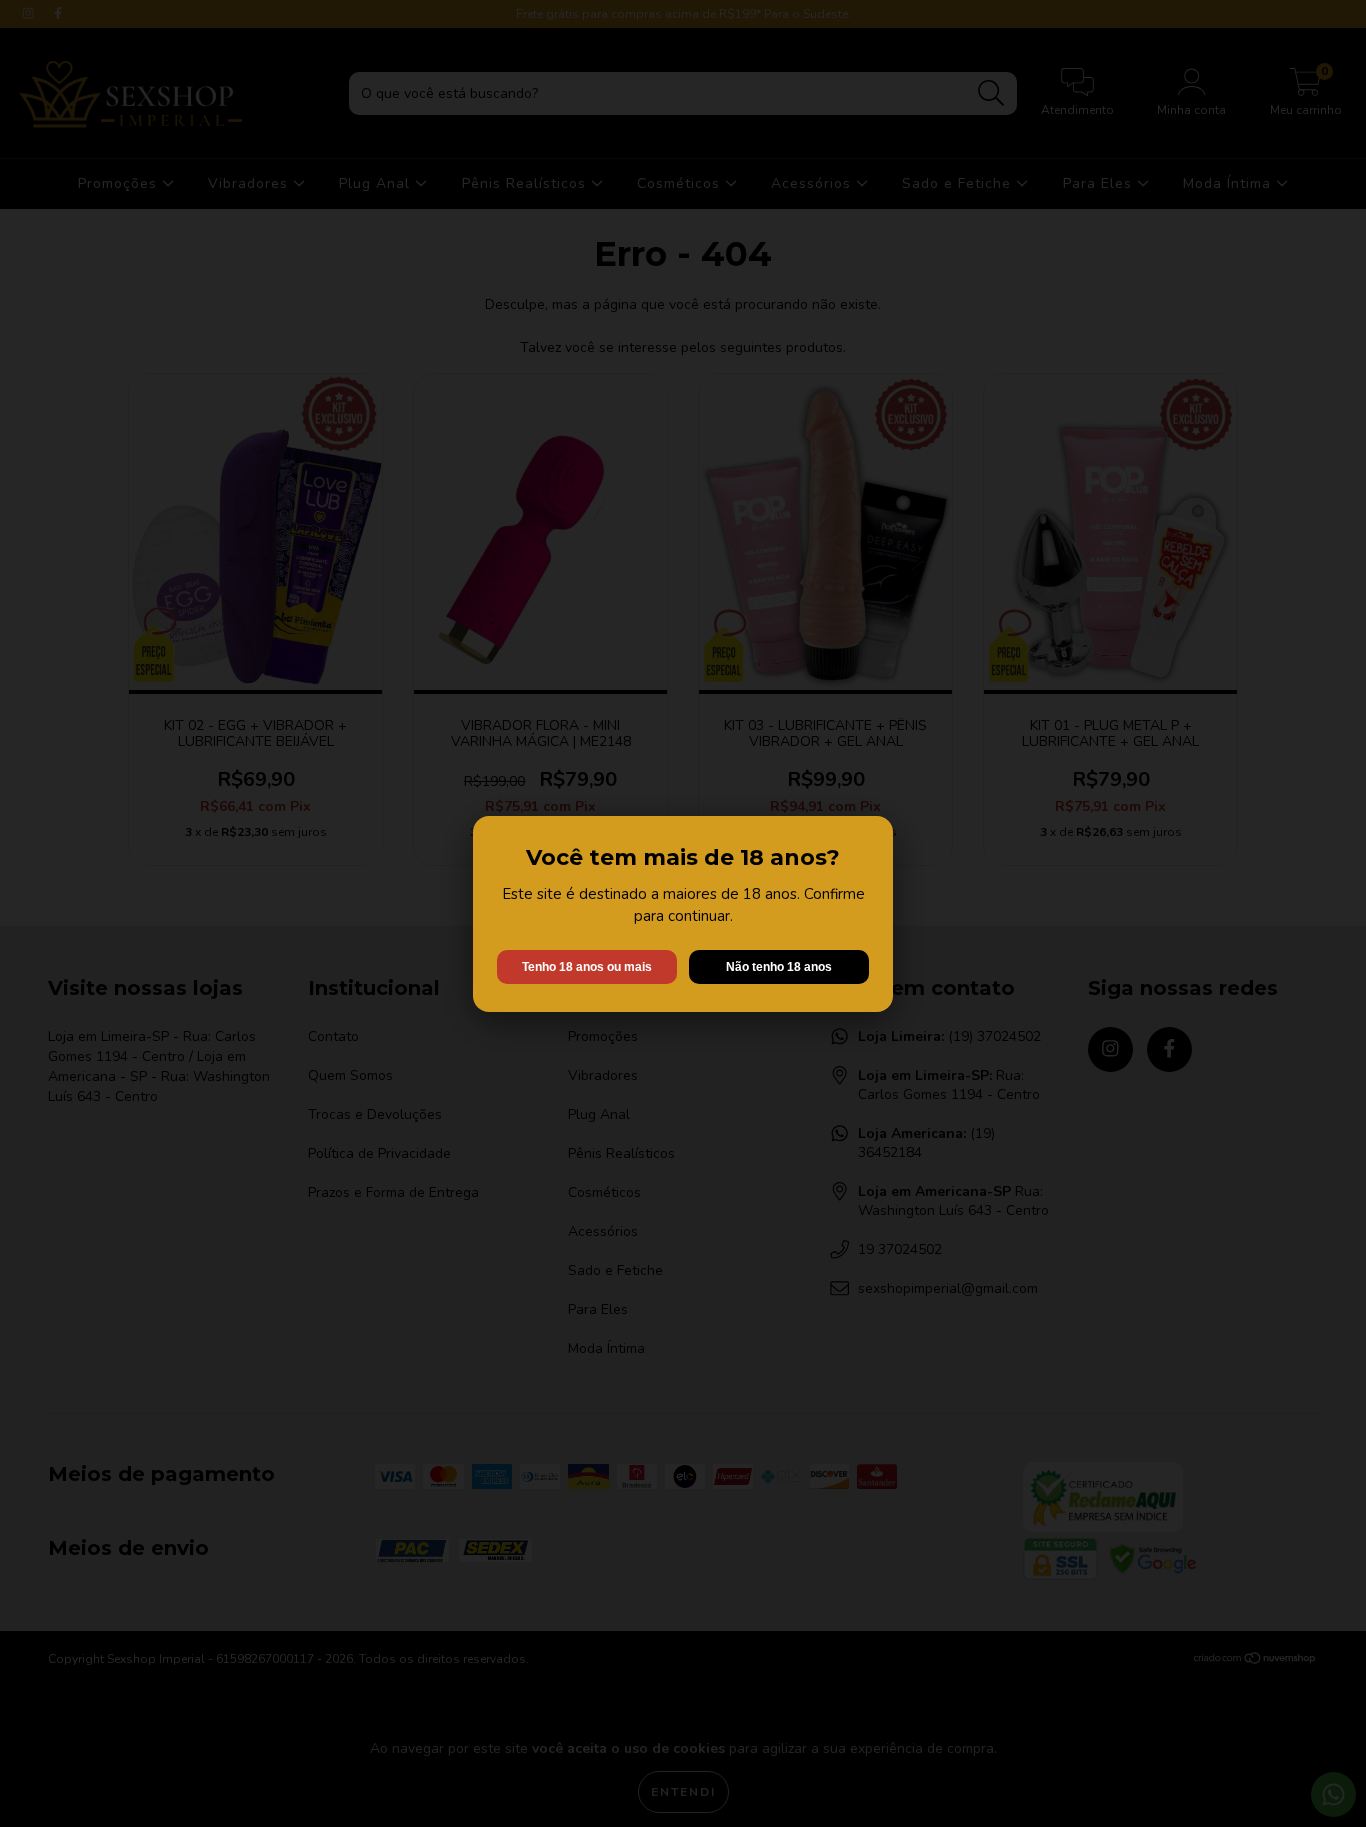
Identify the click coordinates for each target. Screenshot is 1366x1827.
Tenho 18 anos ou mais (587, 967)
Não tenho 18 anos (779, 967)
